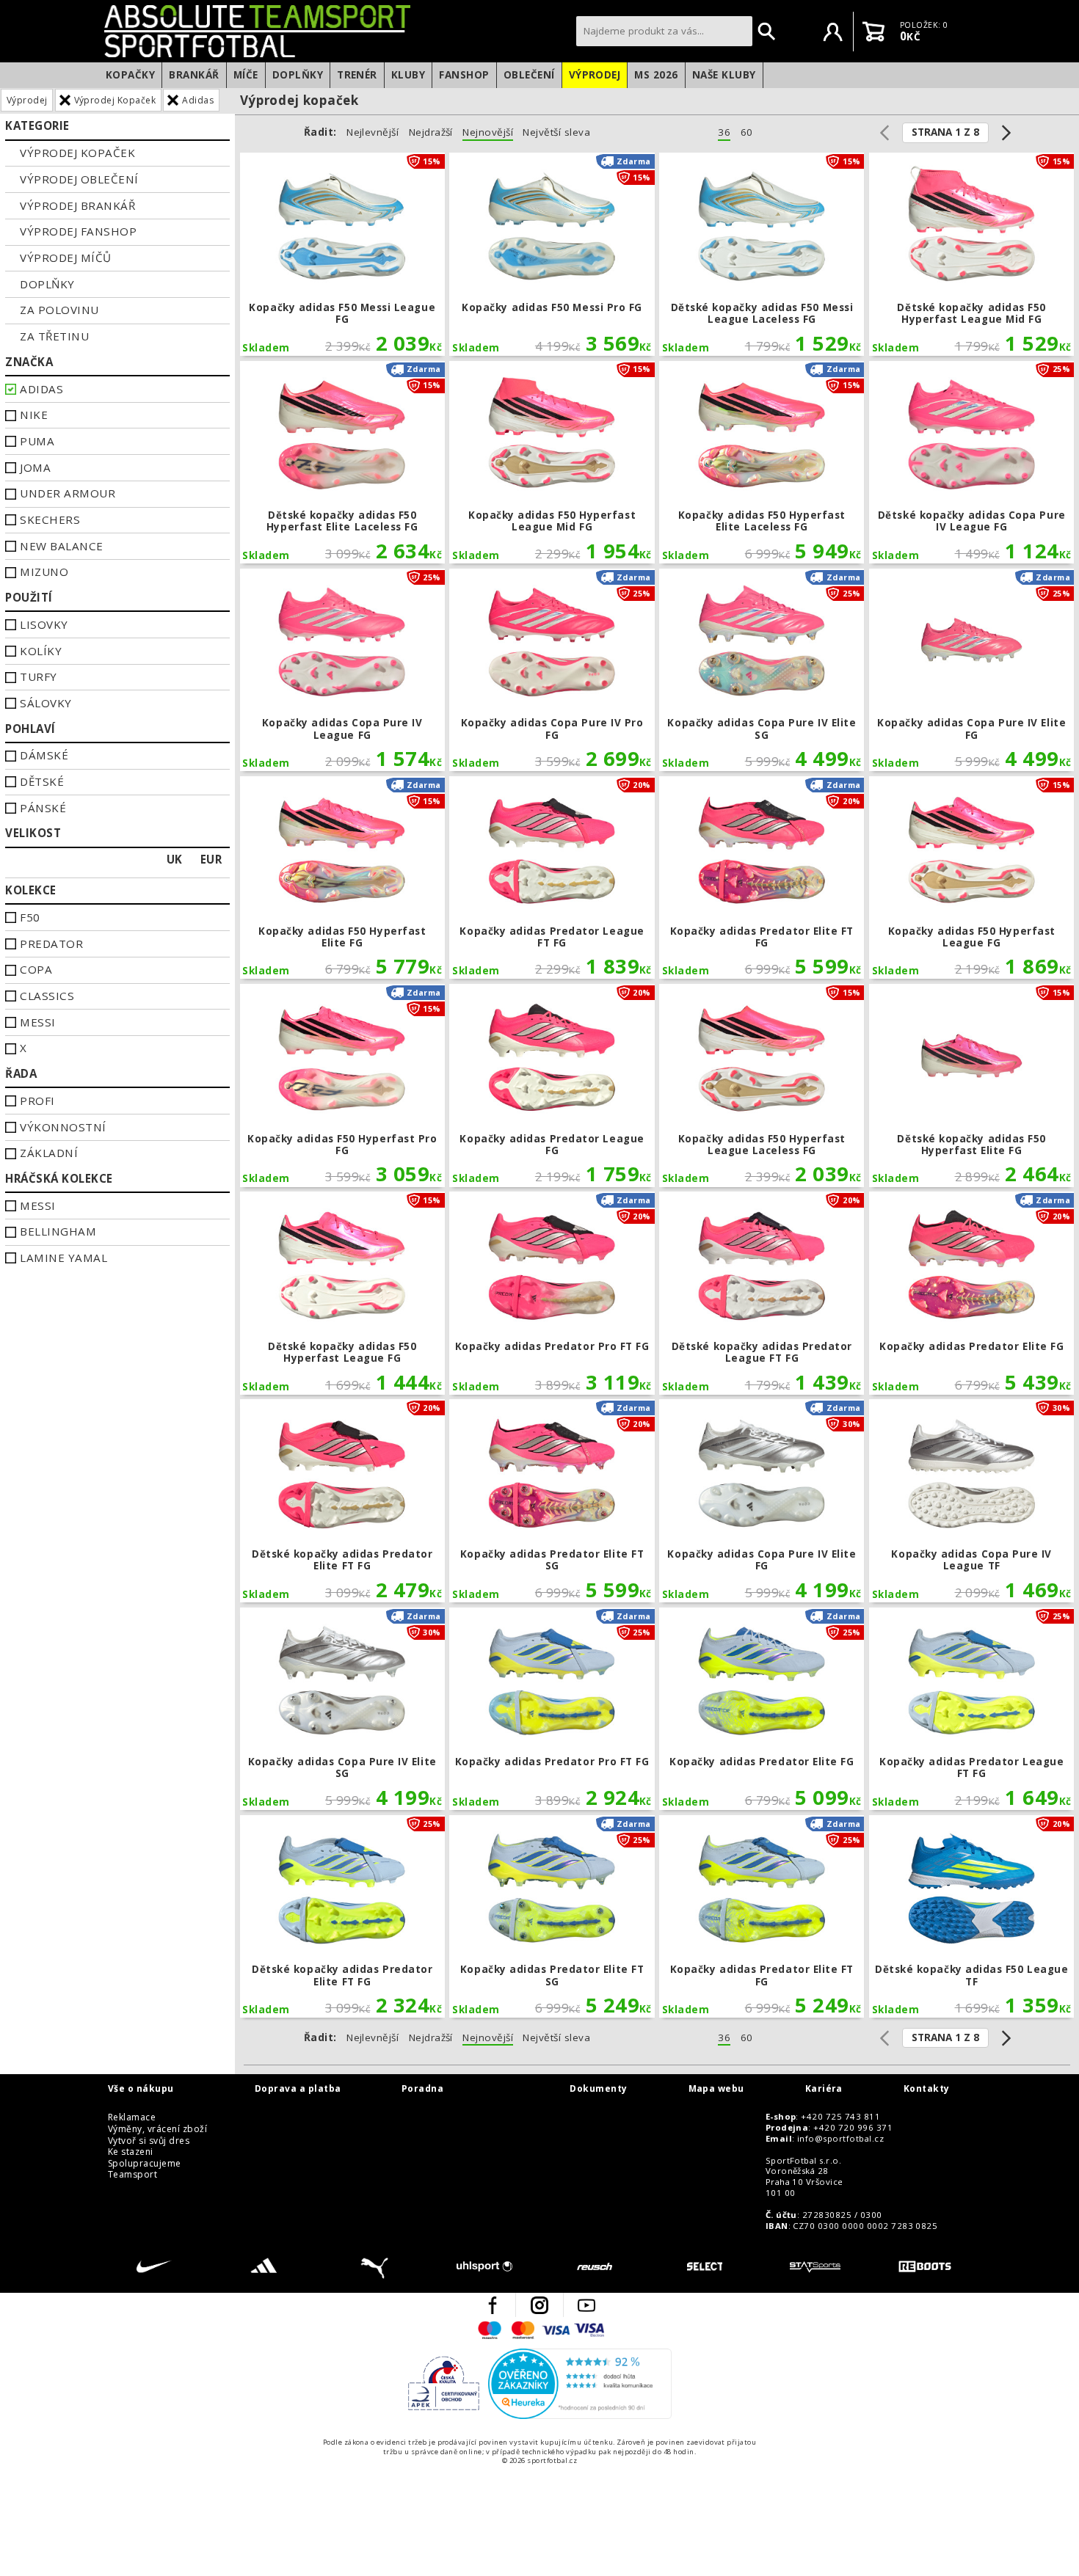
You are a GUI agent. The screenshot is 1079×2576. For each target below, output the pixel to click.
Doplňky (298, 75)
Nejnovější (488, 132)
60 (747, 132)
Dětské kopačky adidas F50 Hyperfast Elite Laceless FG (342, 463)
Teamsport (132, 2175)
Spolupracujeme (145, 2164)
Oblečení (529, 75)
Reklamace (132, 2117)
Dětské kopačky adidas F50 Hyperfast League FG (342, 1293)
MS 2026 (656, 75)
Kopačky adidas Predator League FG (552, 1086)
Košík (873, 32)
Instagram (539, 2305)
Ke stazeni (131, 2152)
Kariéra (824, 2089)
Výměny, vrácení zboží (157, 2129)
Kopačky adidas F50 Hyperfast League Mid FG (552, 463)
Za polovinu (59, 310)
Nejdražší (431, 132)
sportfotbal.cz (336, 31)
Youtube (586, 2305)
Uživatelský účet (833, 32)
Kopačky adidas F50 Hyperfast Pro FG (342, 1086)
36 (724, 132)
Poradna (422, 2089)
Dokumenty (598, 2089)
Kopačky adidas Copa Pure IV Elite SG (762, 670)
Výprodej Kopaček (115, 100)
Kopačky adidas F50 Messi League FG (342, 254)
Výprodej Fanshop (78, 231)
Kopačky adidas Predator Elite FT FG (762, 878)
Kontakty (927, 2089)
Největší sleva (556, 132)
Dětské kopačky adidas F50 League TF (971, 1917)
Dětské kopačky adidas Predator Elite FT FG (342, 1501)
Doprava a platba (298, 2089)
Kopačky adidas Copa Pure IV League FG (342, 670)
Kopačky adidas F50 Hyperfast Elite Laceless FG (762, 463)
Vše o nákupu (141, 2089)
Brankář (194, 75)
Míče (246, 75)
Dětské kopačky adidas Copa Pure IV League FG (971, 463)
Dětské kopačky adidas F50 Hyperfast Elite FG (971, 1086)
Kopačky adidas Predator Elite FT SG (552, 1501)
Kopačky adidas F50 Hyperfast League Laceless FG (762, 1086)
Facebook (493, 2305)
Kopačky (130, 75)
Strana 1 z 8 (945, 132)
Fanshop (464, 75)
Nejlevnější (373, 132)
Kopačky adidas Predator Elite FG (971, 1293)
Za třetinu (54, 336)
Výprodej (595, 75)
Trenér (357, 75)
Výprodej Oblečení (79, 179)
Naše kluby (724, 75)
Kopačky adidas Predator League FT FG (552, 878)
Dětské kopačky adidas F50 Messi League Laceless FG (762, 254)
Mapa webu (716, 2089)
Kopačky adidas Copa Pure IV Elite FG (971, 670)
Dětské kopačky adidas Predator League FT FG (762, 1293)
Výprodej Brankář (77, 205)
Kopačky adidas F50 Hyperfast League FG (971, 878)
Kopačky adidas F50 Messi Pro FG (552, 254)
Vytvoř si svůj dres (149, 2141)
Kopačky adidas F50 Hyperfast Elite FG (342, 878)
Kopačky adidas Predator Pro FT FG (552, 1293)
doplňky (47, 284)
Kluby (408, 75)
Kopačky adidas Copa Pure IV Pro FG (552, 670)
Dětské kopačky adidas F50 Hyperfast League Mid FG (971, 254)
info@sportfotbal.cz (840, 2139)
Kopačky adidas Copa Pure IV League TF (971, 1501)
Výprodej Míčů (65, 258)
